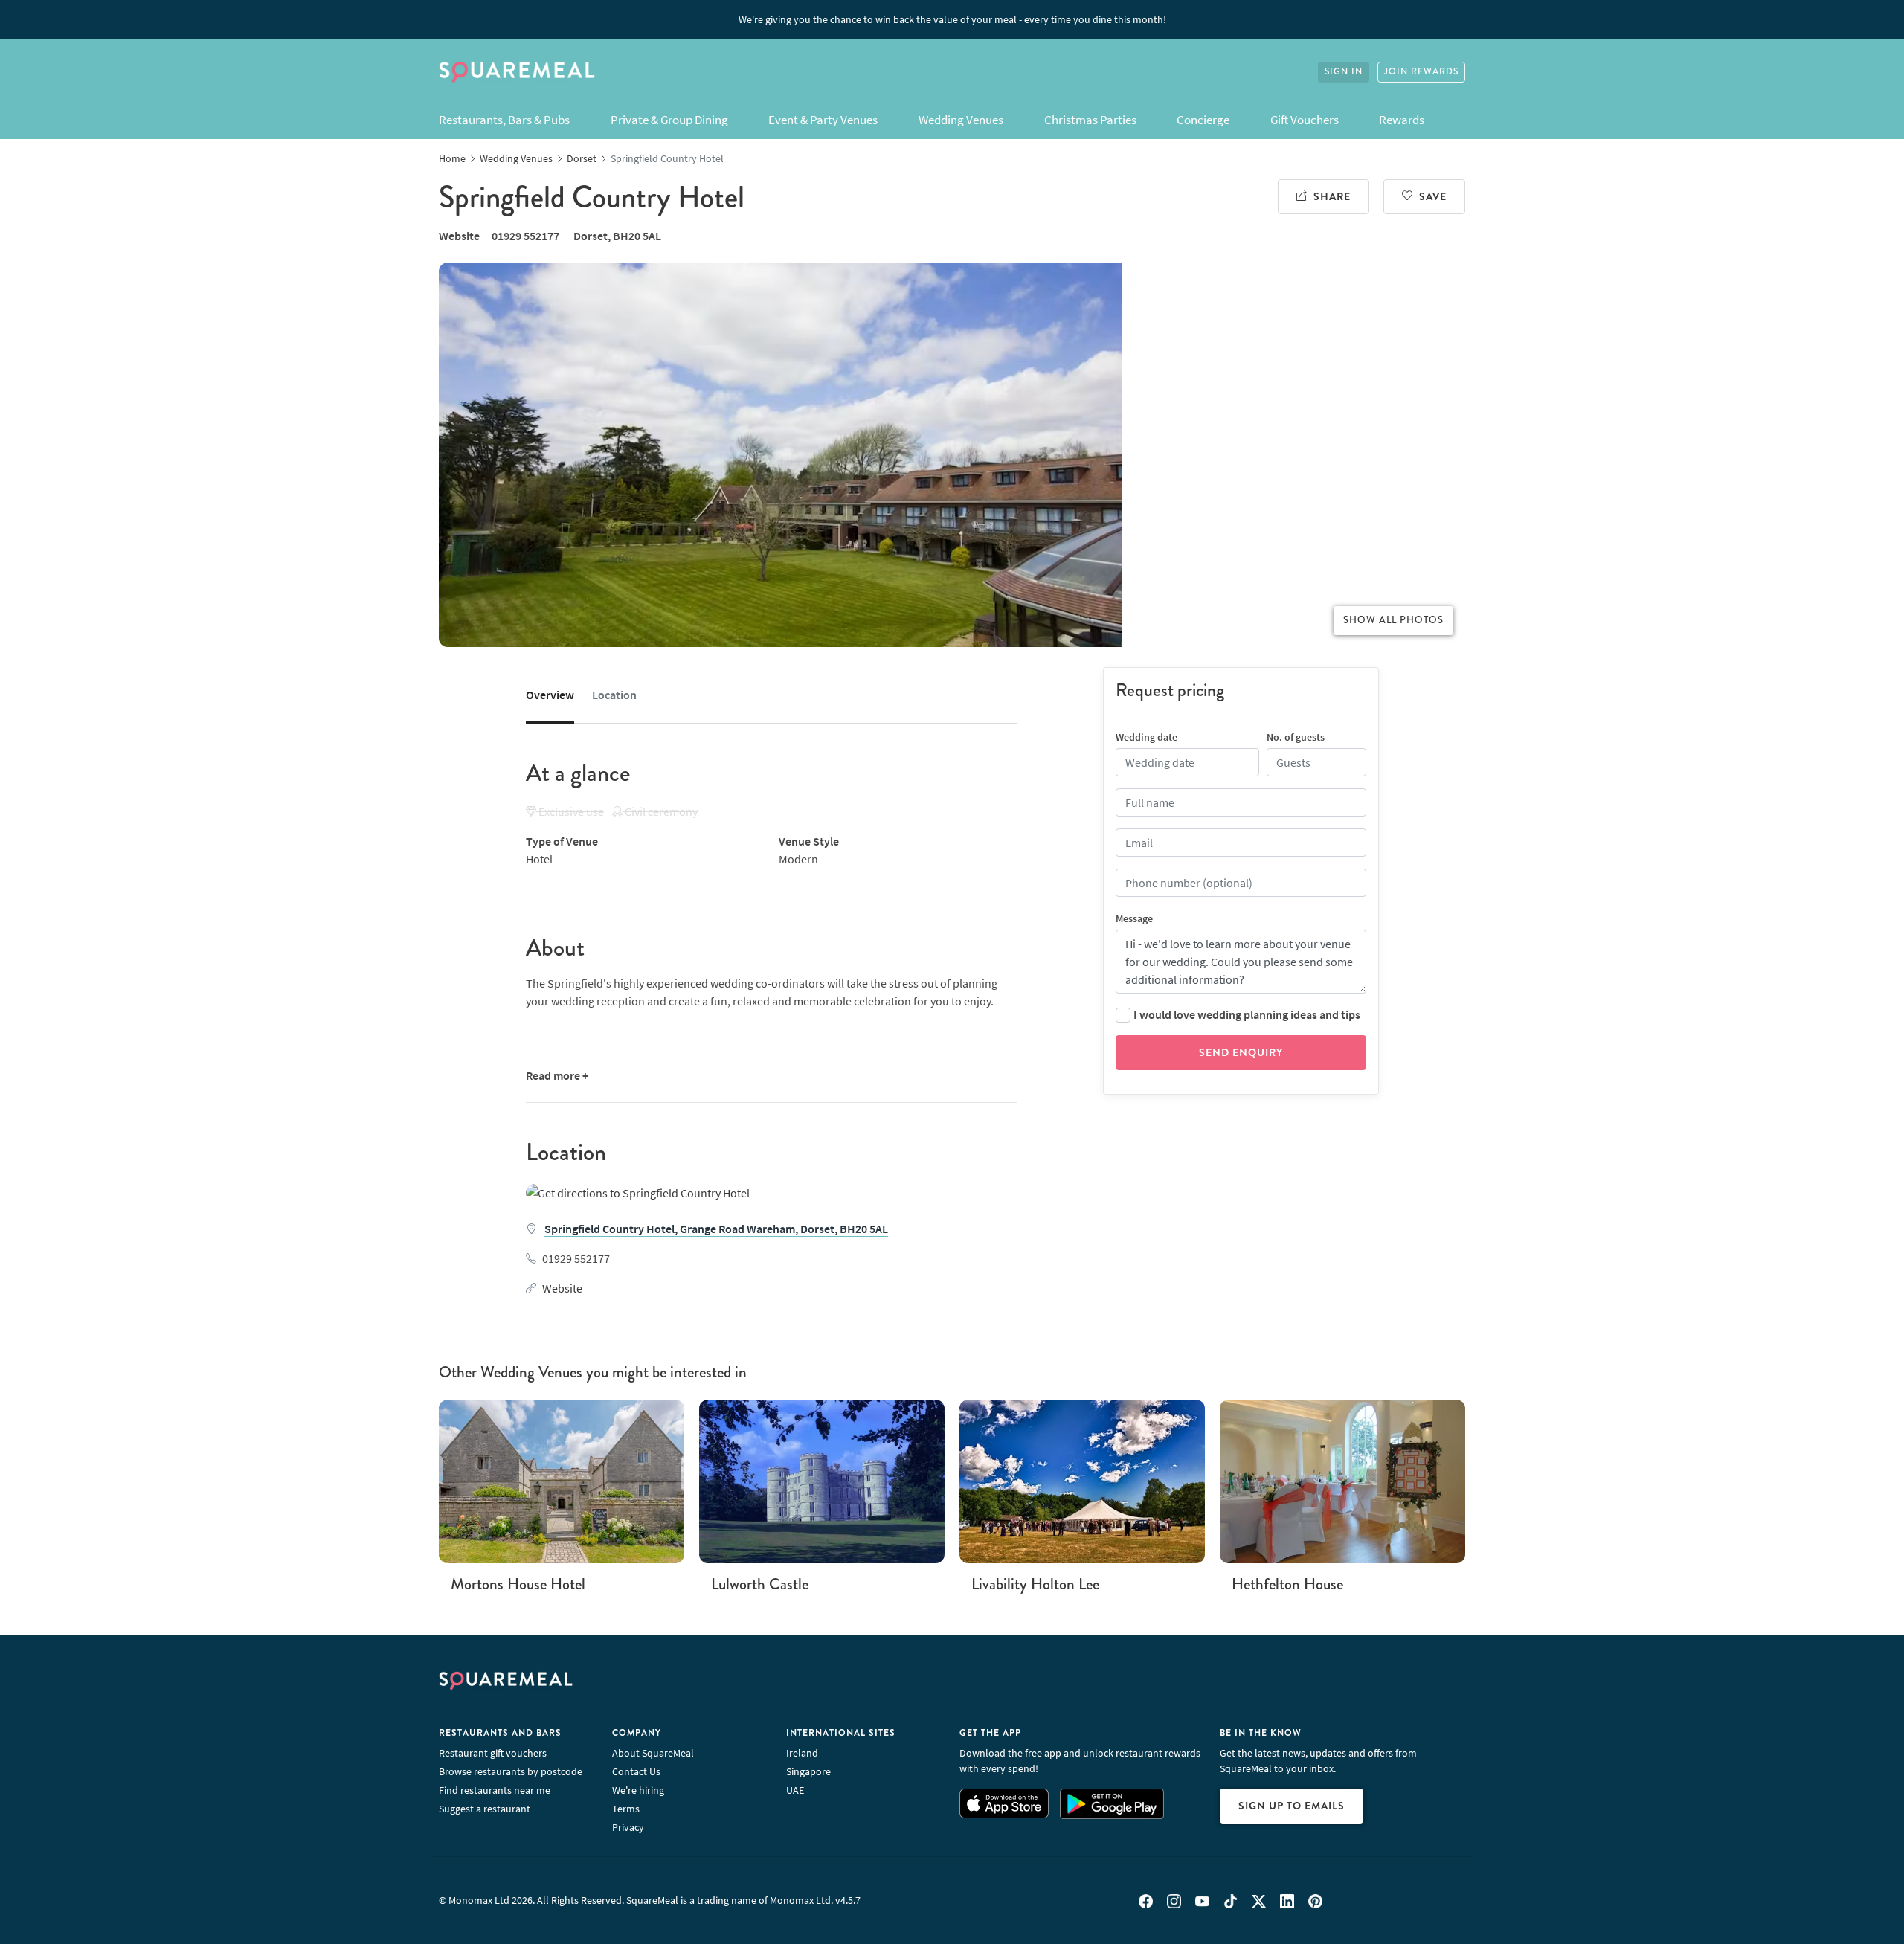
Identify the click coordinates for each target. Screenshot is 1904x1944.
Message (1134, 918)
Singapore (808, 1771)
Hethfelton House (1287, 1584)
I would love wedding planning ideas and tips (1247, 1014)
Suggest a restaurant (485, 1809)
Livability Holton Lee (1035, 1584)
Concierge (1203, 120)
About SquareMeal (653, 1753)
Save (1433, 196)
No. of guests (1296, 737)
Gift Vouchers (1305, 120)
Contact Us (636, 1771)
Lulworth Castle (760, 1584)
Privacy (628, 1827)
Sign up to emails (1292, 1806)
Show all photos (1393, 620)
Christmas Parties (1090, 120)
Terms (626, 1809)
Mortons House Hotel (518, 1584)
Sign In (1344, 72)
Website (459, 236)
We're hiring (638, 1790)
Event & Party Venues (823, 120)
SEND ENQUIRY (1241, 1052)
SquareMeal (517, 72)
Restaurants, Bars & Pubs (504, 120)
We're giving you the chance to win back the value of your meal (952, 19)
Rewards (1402, 120)
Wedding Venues (961, 120)
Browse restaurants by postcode (511, 1771)
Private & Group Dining (669, 120)
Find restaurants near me (495, 1790)
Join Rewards (1421, 72)
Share (1332, 196)
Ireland (802, 1753)
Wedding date (1146, 737)
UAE (795, 1790)
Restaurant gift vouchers (493, 1753)
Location (614, 695)
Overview (550, 695)
